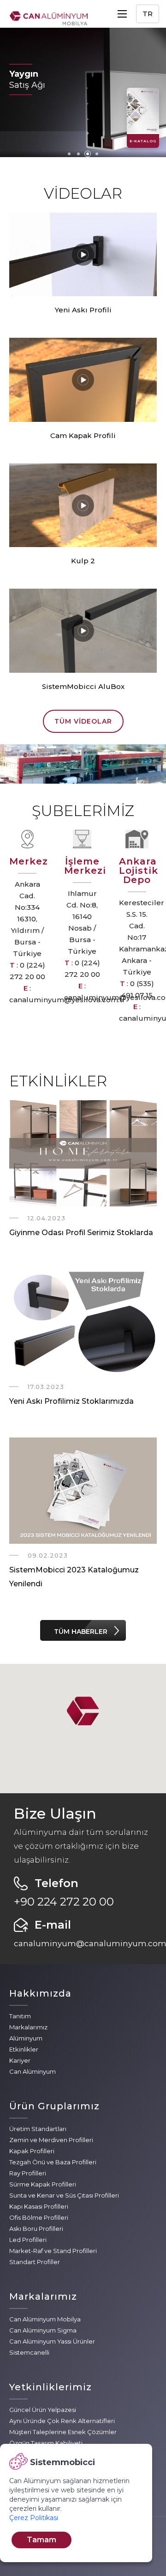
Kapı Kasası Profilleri (39, 2206)
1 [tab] (69, 154)
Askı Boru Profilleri (36, 2229)
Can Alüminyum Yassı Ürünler (52, 2341)
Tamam (41, 2540)
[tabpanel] (83, 92)
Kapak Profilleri (32, 2151)
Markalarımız (28, 2027)
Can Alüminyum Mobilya (45, 2319)
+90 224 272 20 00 (64, 1902)
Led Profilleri (28, 2240)
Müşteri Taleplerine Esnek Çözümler (63, 2432)
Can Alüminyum (33, 2071)
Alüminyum (26, 2038)
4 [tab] (97, 154)
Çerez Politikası (34, 2518)
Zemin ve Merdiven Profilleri (51, 2140)
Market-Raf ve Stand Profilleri (53, 2251)
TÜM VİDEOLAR (83, 721)
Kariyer (20, 2060)
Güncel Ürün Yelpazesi (43, 2410)
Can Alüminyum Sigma (43, 2330)
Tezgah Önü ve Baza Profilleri (53, 2162)
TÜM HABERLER (81, 1632)
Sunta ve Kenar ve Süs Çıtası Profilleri (64, 2195)
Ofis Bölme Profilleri (39, 2217)
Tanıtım (20, 2016)
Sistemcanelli (29, 2352)
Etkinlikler (24, 2049)
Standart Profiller (35, 2262)
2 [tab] (78, 154)
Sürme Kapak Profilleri (43, 2184)
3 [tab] (88, 154)
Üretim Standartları (38, 2129)
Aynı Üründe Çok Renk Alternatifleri (62, 2421)
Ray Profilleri (28, 2173)
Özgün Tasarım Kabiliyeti (46, 2443)
